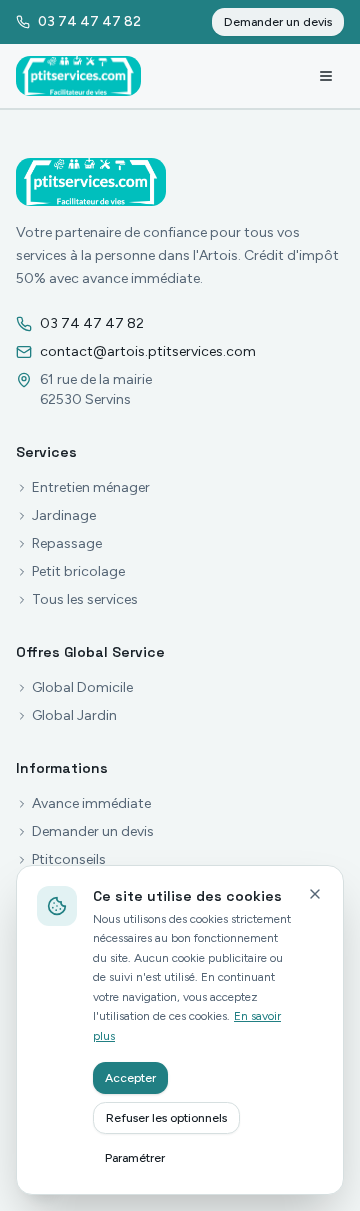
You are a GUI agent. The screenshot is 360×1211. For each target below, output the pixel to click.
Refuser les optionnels (166, 1118)
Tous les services (85, 599)
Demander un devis (278, 22)
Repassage (67, 543)
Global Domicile (82, 687)
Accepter (130, 1078)
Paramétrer (135, 1158)
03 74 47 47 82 (92, 323)
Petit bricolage (78, 571)
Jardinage (64, 515)
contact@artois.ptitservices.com (148, 351)
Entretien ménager (91, 487)
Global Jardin (74, 715)
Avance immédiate (91, 803)
